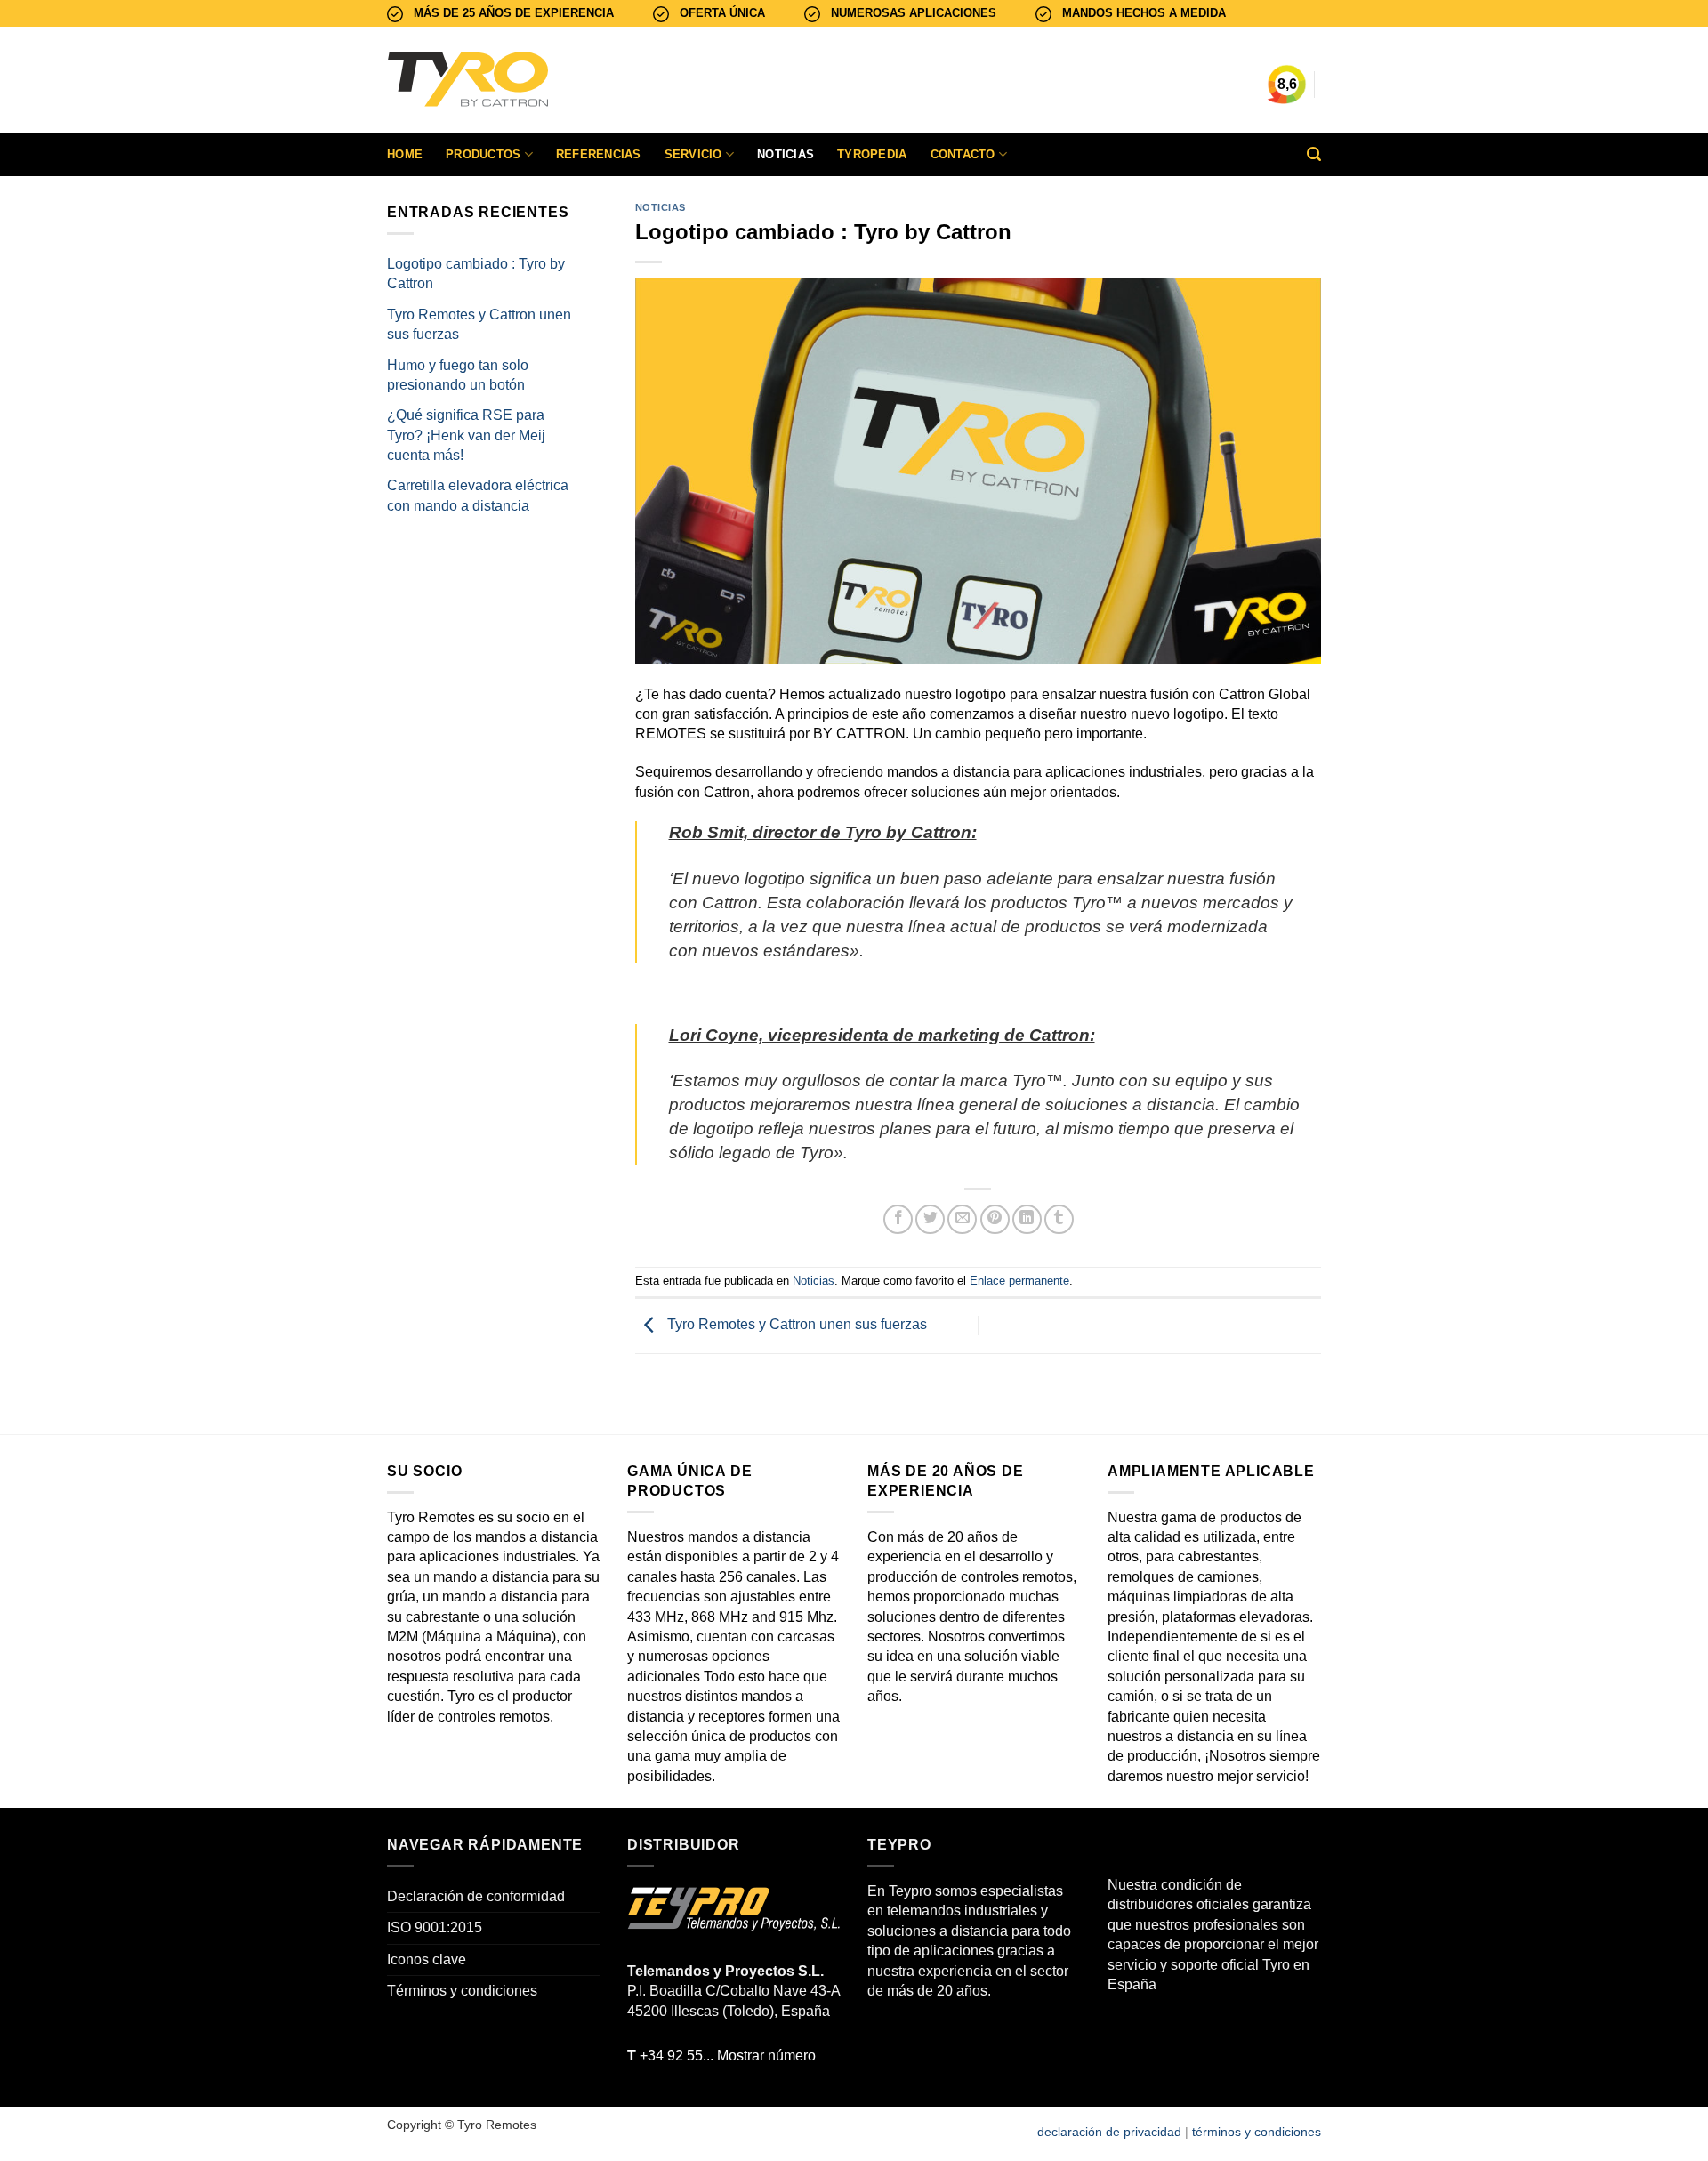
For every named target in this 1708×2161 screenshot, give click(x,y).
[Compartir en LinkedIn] (1027, 1219)
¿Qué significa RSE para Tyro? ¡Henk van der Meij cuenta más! (466, 435)
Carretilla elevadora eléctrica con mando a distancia (478, 495)
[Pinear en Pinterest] (995, 1219)
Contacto (963, 154)
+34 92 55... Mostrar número (721, 2056)
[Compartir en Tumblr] (1059, 1219)
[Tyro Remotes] (520, 80)
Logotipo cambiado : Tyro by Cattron (476, 274)
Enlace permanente (1019, 1281)
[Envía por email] (962, 1219)
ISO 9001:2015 (435, 1927)
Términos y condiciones (462, 1991)
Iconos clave (427, 1959)
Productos (483, 154)
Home (405, 154)
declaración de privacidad (1109, 2132)
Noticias (786, 154)
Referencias (599, 154)
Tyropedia (872, 154)
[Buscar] (1314, 154)
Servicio (693, 154)
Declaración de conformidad (476, 1896)
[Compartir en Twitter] (930, 1219)
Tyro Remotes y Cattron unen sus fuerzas (479, 324)
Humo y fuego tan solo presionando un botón (458, 375)
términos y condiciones (1257, 2132)
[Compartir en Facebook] (898, 1219)
